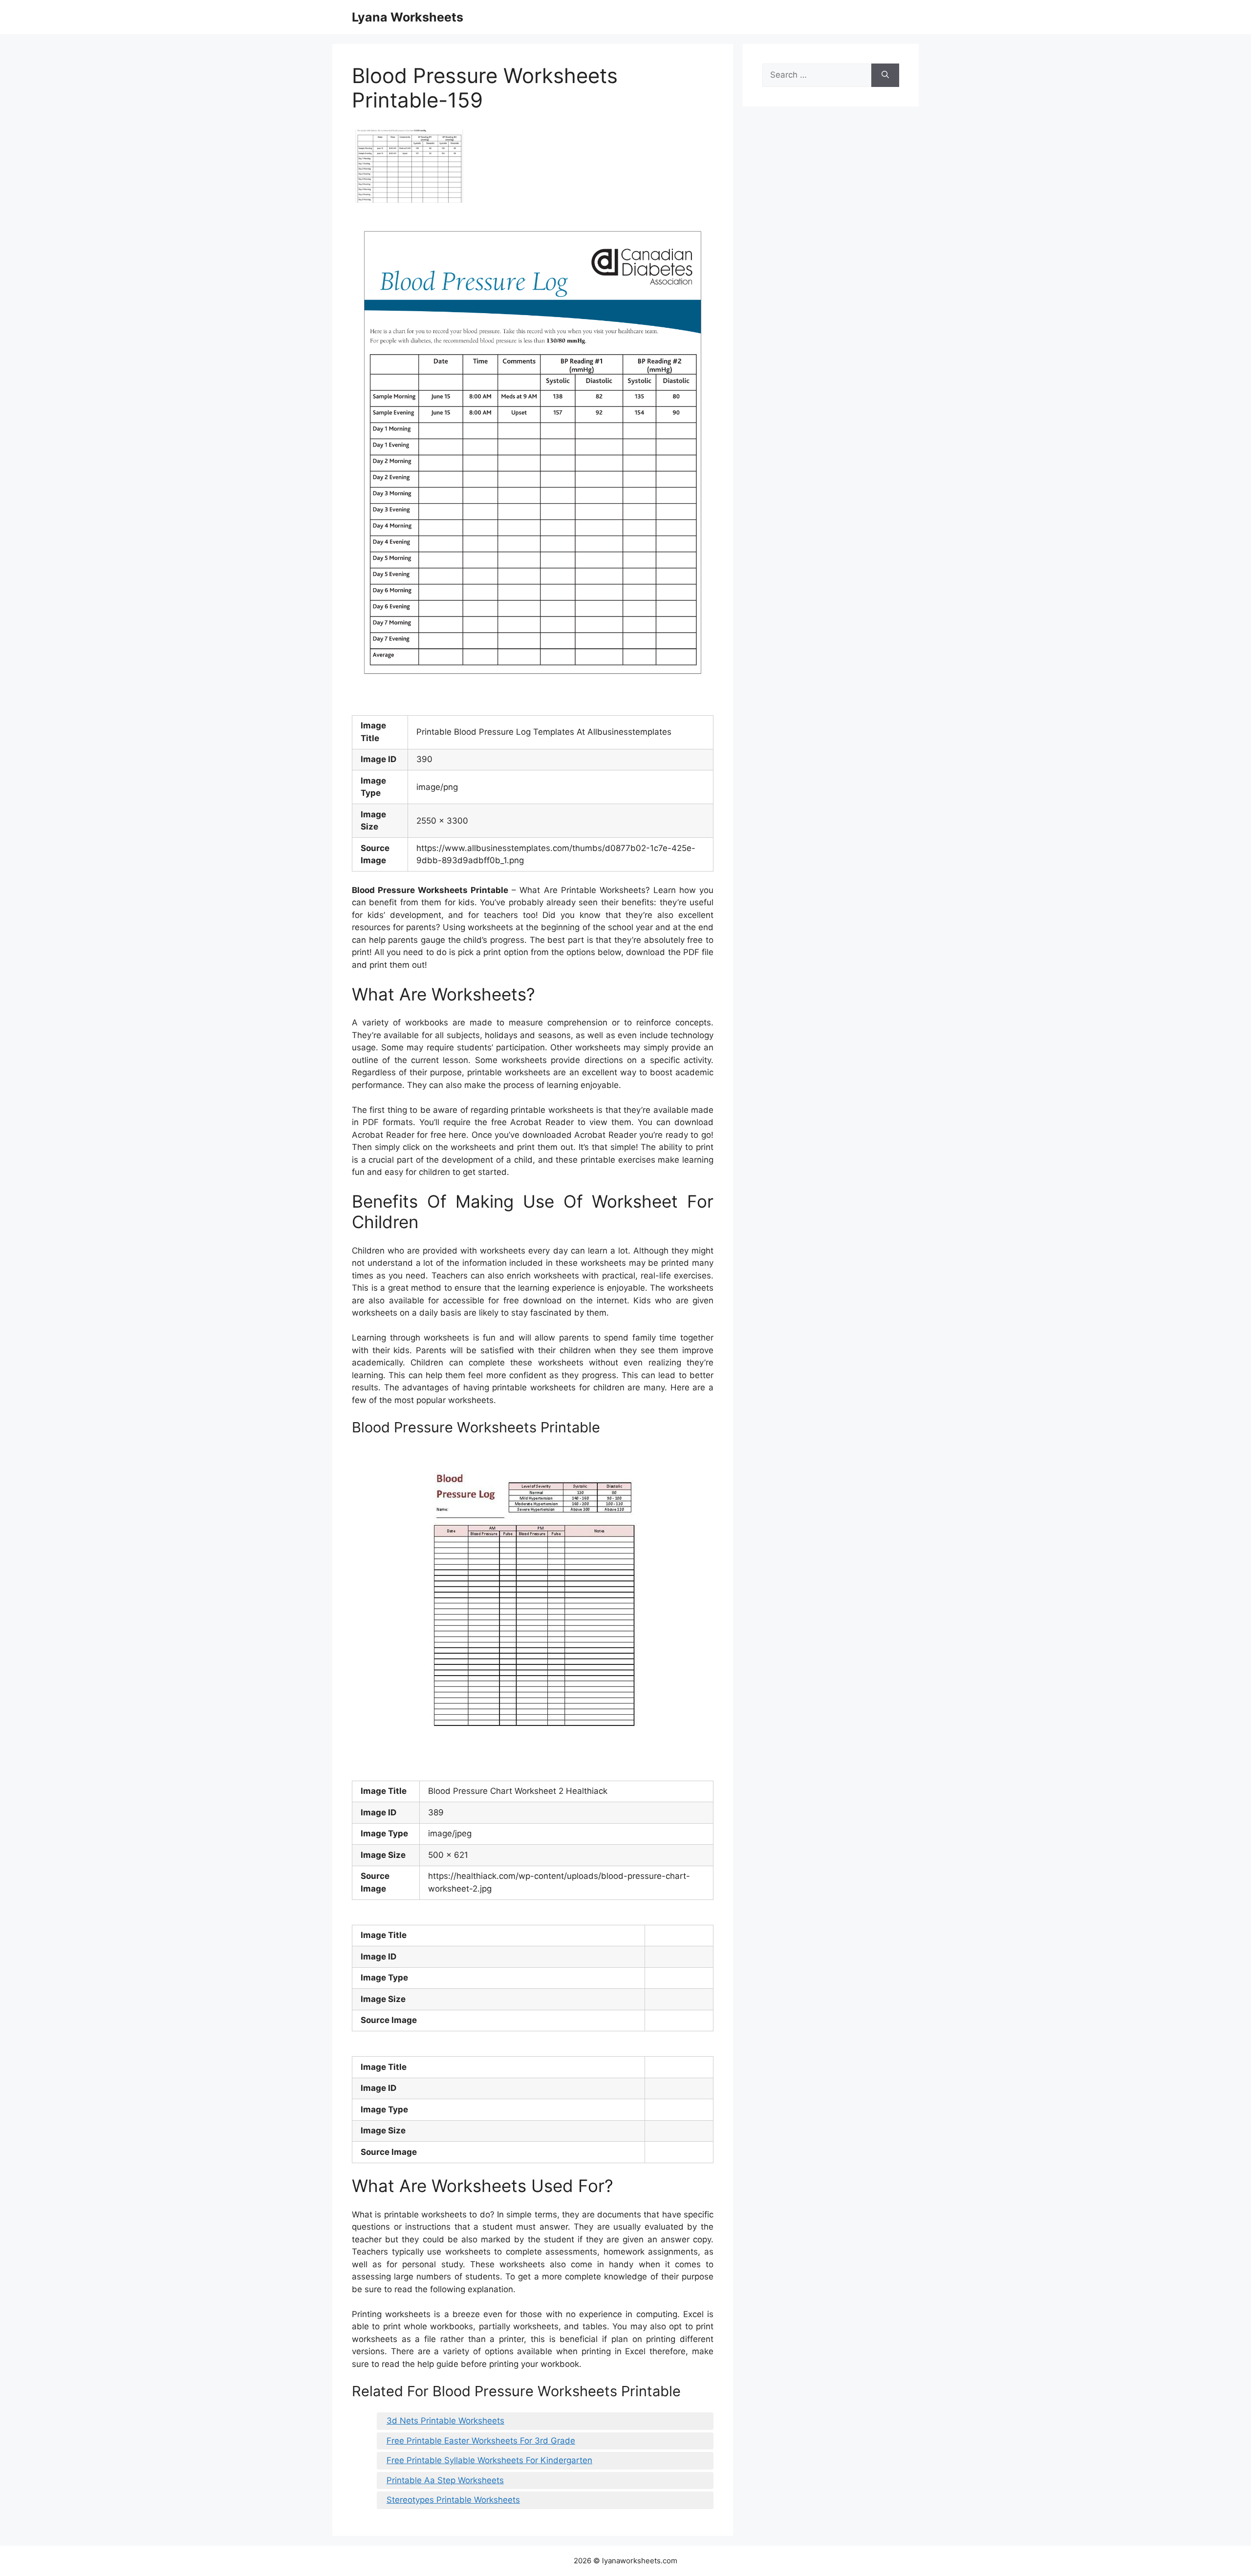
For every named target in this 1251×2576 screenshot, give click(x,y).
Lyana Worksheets (408, 17)
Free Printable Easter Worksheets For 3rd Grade (481, 2441)
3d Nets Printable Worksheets (445, 2421)
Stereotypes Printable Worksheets (453, 2500)
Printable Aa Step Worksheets (445, 2480)
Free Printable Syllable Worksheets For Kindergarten (489, 2460)
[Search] (885, 75)
